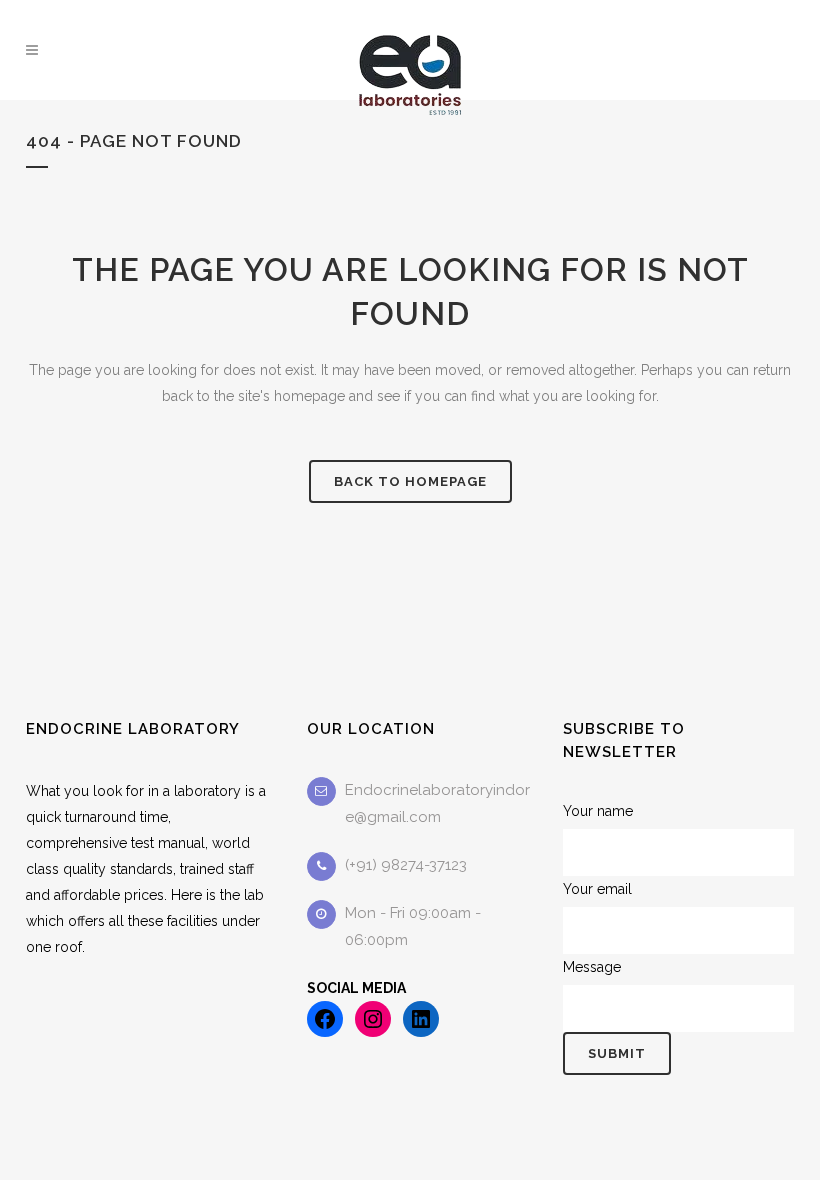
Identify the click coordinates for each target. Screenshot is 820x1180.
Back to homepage (410, 481)
